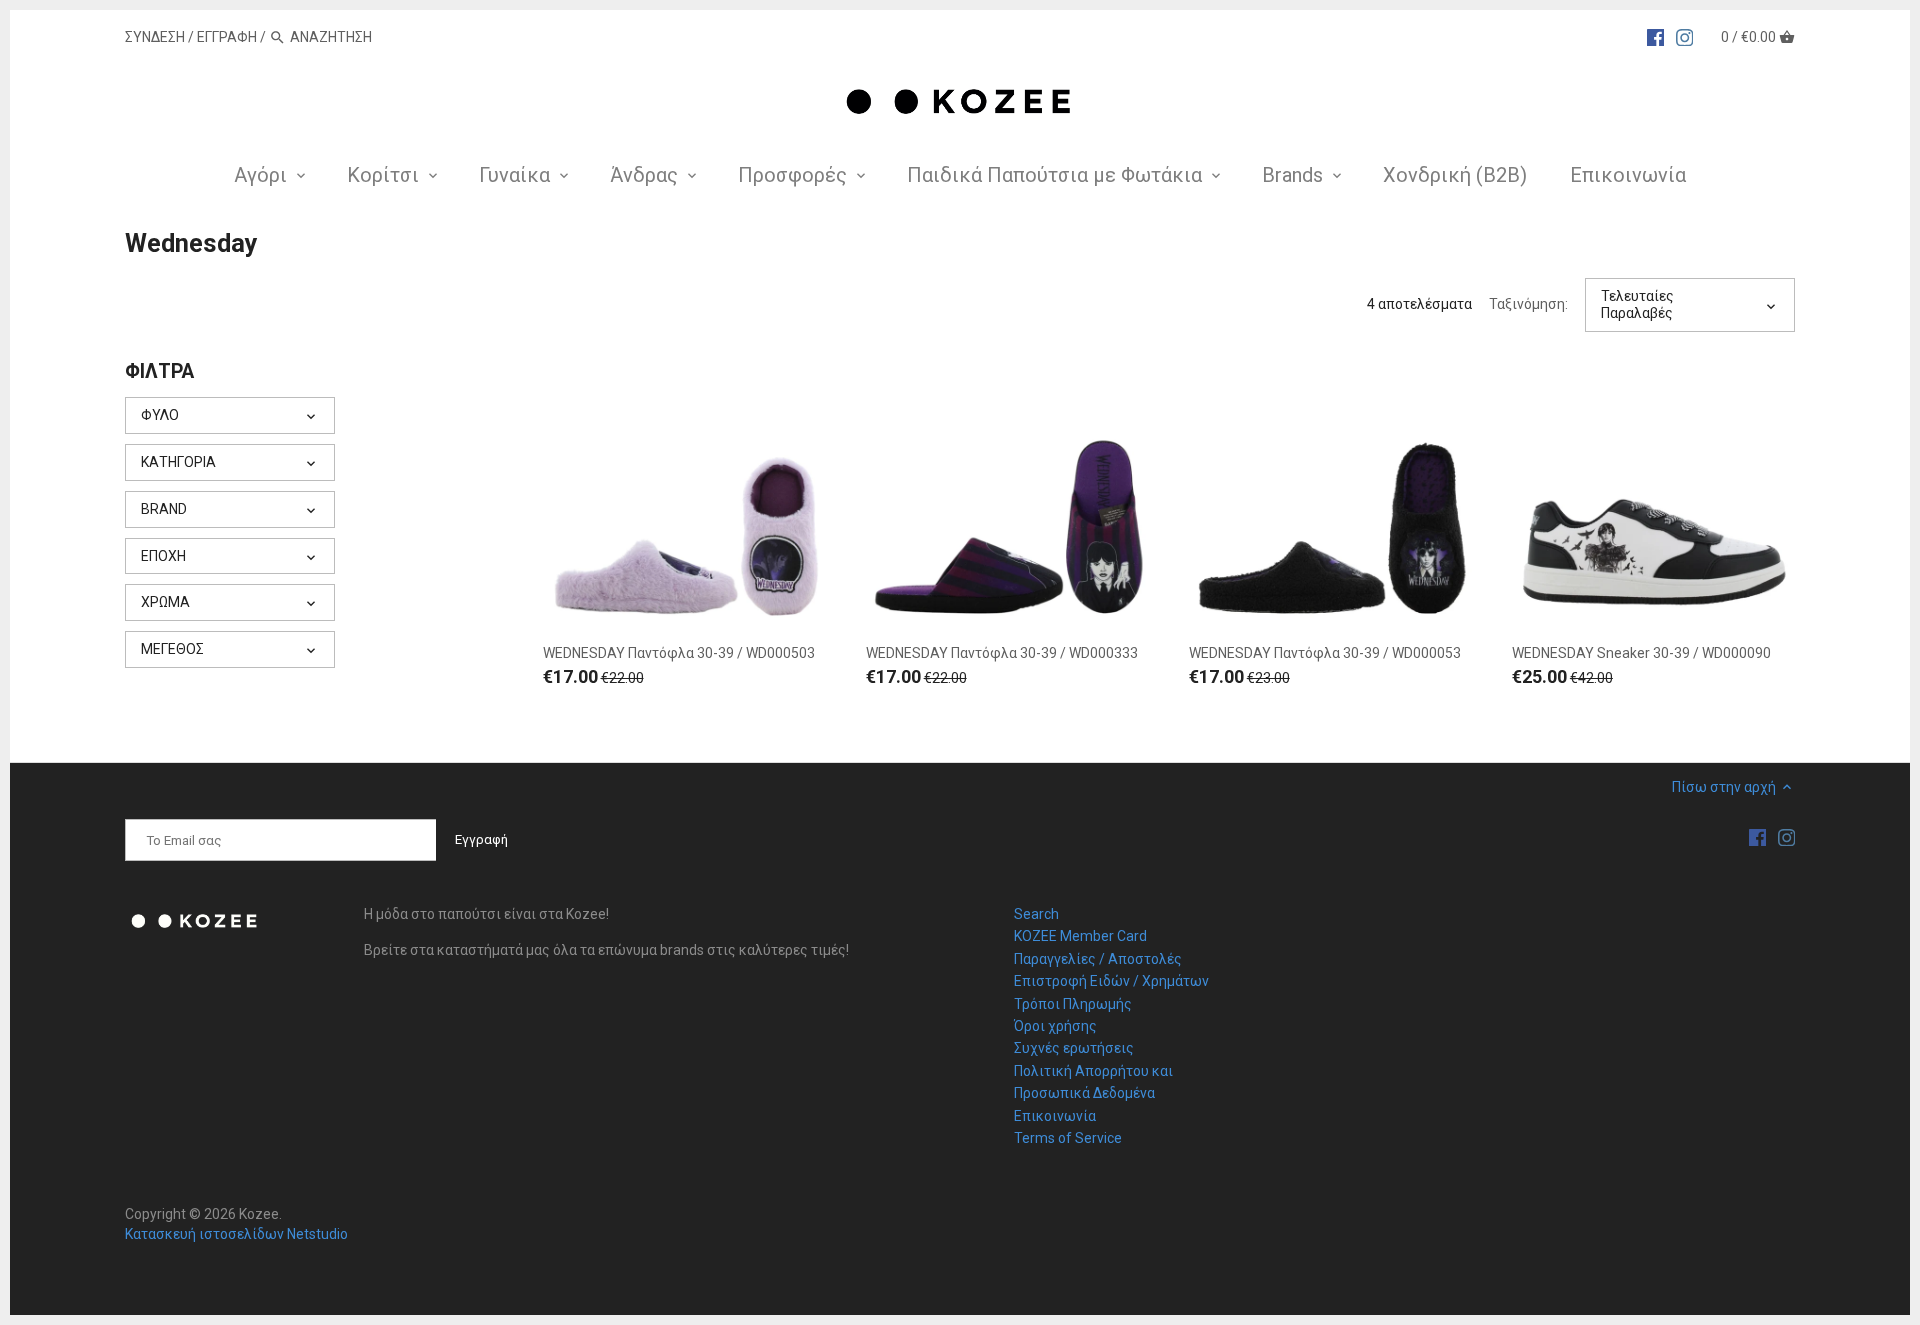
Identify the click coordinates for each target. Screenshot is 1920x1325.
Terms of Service (1068, 1138)
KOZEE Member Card (1080, 936)
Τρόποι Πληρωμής (1073, 1004)
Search (1036, 914)
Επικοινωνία (1055, 1116)
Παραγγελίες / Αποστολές (1098, 959)
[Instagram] (1685, 36)
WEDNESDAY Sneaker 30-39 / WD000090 (1641, 653)
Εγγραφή (227, 37)
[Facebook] (1656, 36)
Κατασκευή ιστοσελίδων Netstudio (236, 1234)
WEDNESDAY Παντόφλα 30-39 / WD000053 (1325, 653)
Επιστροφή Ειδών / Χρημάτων (1111, 981)
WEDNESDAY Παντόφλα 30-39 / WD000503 (679, 653)
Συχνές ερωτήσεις (1074, 1048)
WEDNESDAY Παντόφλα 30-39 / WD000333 (1002, 653)
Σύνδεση (155, 37)
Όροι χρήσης (1055, 1026)
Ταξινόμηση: (1528, 304)
